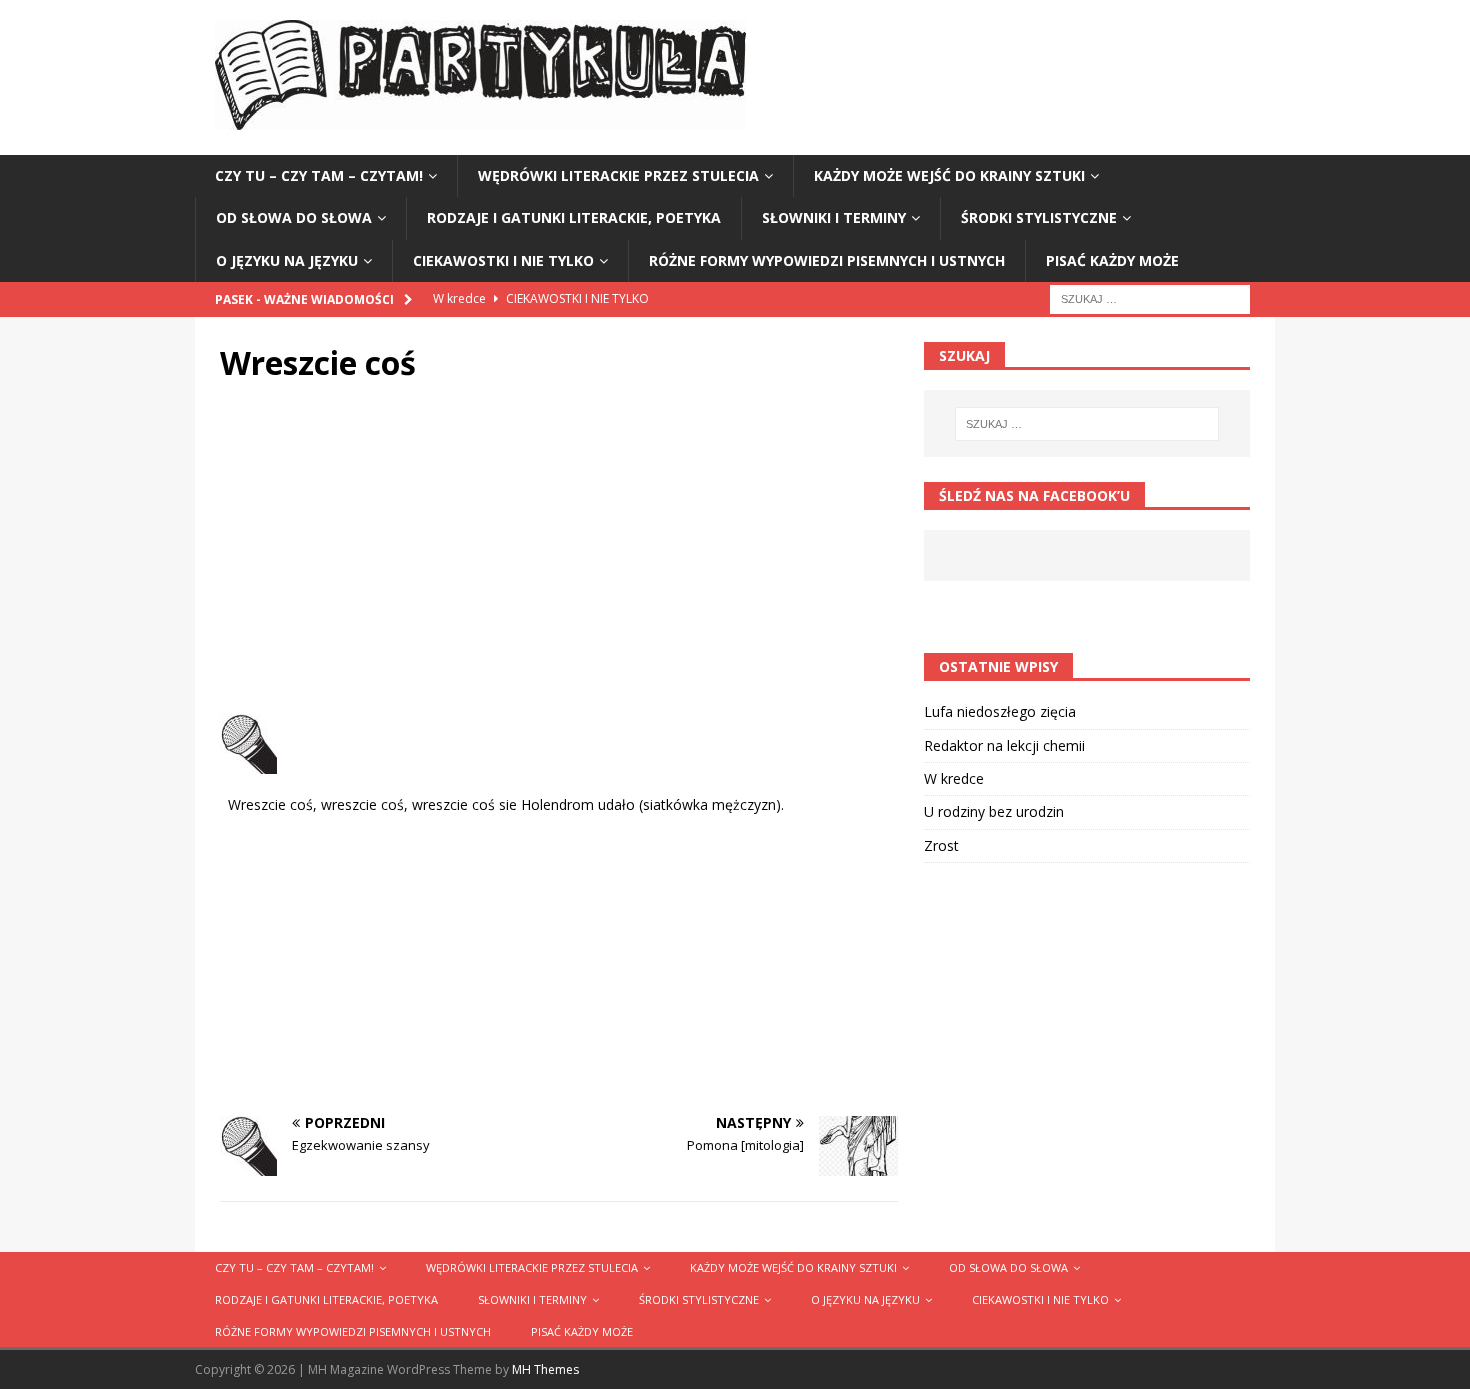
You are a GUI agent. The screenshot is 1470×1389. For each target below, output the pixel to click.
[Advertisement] (559, 554)
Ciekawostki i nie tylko (503, 260)
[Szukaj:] (1150, 297)
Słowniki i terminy (834, 217)
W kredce (954, 778)
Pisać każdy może (1112, 260)
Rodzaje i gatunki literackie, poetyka (574, 217)
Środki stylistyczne (1039, 217)
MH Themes (545, 1369)
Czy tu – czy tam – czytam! (319, 175)
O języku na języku (287, 260)
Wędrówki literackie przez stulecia (618, 175)
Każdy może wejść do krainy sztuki (949, 175)
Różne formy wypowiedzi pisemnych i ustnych (827, 260)
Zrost (941, 845)
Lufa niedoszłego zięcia (1000, 711)
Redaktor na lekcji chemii (1004, 745)
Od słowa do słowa (294, 217)
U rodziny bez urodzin (994, 811)
